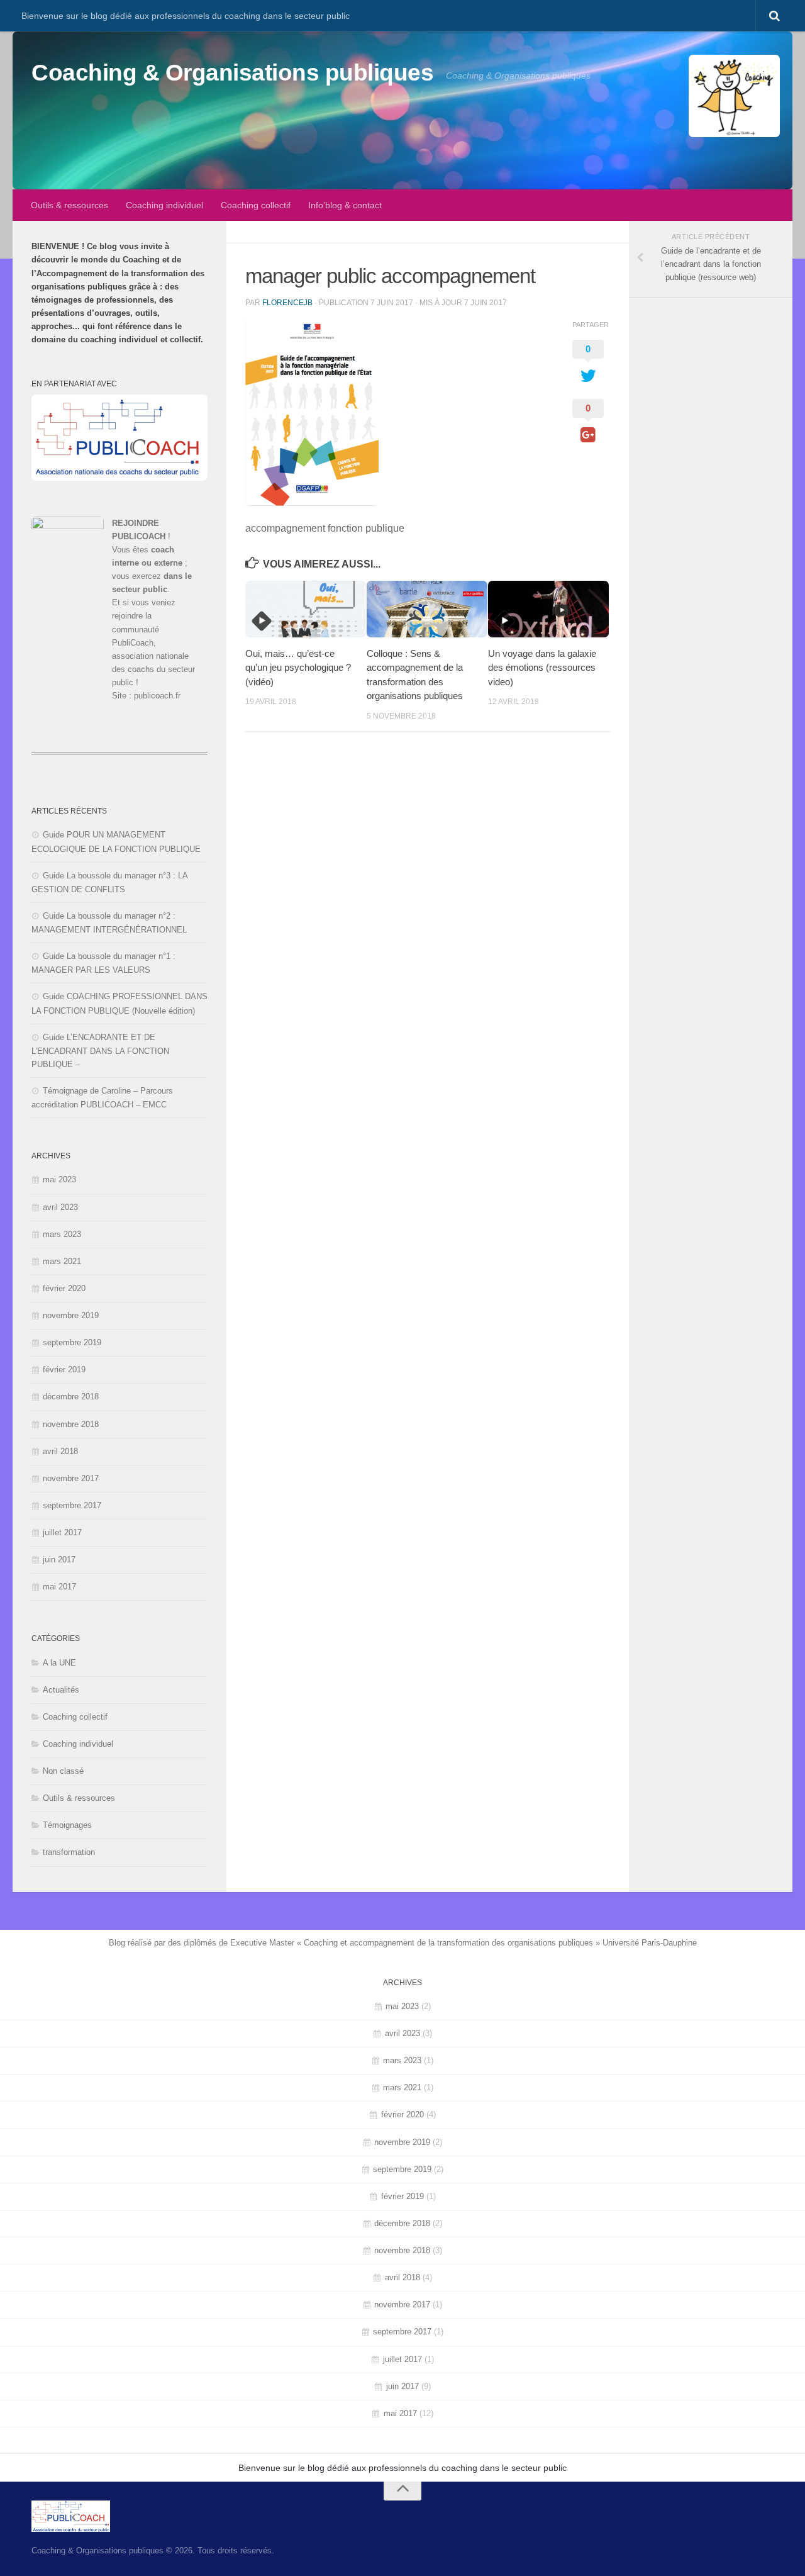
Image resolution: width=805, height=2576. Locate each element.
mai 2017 (59, 1587)
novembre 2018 (71, 1424)
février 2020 (64, 1288)
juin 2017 (59, 1560)
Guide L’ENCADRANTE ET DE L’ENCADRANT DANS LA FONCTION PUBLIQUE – (100, 1051)
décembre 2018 (71, 1397)
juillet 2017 (62, 1532)
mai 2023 (59, 1179)
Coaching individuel (164, 205)
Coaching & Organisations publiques (232, 73)
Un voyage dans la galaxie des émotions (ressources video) (542, 667)
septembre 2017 (72, 1505)
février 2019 (64, 1369)
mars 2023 (62, 1234)
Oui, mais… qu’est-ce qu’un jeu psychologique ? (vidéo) (298, 667)
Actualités (61, 1690)
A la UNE (59, 1663)
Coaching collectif (256, 205)
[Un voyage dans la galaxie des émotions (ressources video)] (548, 609)
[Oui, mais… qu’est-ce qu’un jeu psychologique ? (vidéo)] (306, 609)
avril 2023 (60, 1207)
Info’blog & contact (345, 205)
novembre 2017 (71, 1478)
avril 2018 (60, 1451)
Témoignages (67, 1825)
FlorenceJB (287, 303)
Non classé (63, 1771)
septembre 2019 (72, 1342)
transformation (69, 1852)
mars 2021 (62, 1261)
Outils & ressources (69, 205)
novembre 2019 (71, 1315)
